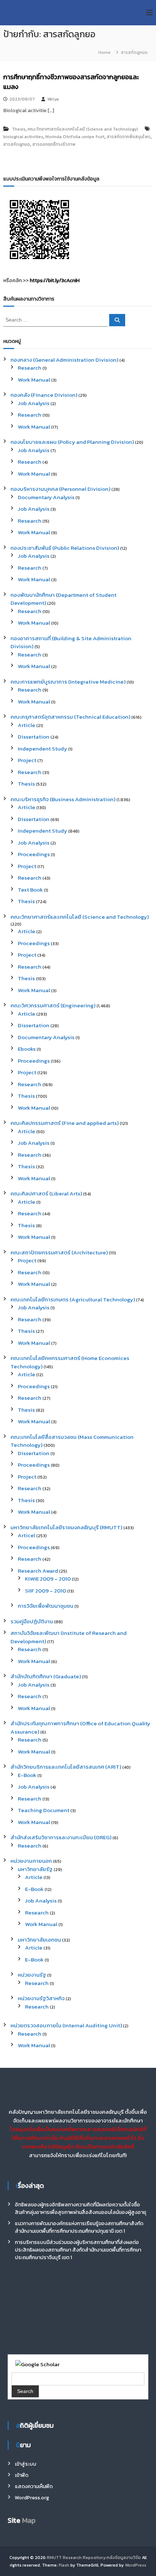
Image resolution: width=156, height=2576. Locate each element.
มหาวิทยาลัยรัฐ (35, 1869)
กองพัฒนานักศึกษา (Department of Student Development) (63, 599)
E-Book (27, 1775)
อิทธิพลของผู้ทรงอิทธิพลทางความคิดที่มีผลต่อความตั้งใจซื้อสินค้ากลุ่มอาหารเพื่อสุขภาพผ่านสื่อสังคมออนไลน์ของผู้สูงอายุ (81, 2209)
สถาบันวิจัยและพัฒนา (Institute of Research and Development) (69, 1637)
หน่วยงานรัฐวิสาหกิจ (41, 1998)
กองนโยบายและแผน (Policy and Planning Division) (72, 442)
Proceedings (34, 854)
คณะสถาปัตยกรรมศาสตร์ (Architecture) (59, 1252)
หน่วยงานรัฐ (32, 1975)
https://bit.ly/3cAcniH (55, 280)
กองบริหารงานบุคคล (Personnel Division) (60, 489)
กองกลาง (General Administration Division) (64, 360)
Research (30, 368)
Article (26, 725)
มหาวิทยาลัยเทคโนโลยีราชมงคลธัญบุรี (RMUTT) (66, 1527)
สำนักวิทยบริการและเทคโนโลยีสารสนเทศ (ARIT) (66, 1767)
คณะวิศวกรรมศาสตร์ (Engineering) (53, 1005)
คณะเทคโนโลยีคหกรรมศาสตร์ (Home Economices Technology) (70, 1362)
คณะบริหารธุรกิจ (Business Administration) (63, 799)
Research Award (38, 1571)
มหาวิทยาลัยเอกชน (39, 1940)
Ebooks (27, 1049)
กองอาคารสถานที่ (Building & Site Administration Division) (71, 642)
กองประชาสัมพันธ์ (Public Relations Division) (65, 548)
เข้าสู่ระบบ (26, 2464)
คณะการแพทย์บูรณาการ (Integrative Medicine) (68, 682)
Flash (64, 2565)
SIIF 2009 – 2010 (46, 1591)
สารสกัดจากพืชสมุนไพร (129, 137)
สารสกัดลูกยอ (17, 144)
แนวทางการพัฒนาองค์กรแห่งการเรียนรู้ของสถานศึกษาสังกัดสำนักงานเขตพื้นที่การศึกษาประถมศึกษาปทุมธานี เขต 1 (79, 2227)
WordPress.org (32, 2498)
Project (27, 760)
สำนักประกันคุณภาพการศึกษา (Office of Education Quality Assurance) (80, 1727)
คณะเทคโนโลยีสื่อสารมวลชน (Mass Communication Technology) (72, 1441)
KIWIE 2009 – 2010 (48, 1579)
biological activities (23, 137)
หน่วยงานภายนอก (31, 1861)
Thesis (19, 129)
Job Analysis (34, 403)
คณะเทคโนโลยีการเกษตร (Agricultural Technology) (73, 1299)
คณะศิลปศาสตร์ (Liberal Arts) (46, 1193)
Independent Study (42, 749)
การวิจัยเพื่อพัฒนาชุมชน (46, 1606)
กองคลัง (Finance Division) (44, 395)
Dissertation (34, 737)
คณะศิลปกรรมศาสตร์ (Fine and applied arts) (65, 1123)
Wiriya (53, 99)
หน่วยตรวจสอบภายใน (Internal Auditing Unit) (66, 2025)
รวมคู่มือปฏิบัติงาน (32, 1621)
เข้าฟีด (22, 2475)
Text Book (30, 890)
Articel (26, 1535)
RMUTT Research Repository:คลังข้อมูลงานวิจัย (94, 2558)
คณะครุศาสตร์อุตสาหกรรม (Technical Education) (70, 717)
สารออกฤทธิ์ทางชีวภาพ (54, 144)
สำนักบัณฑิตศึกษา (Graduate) (46, 1676)
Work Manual (34, 380)
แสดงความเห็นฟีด (34, 2486)
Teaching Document (44, 1810)
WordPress (136, 2565)
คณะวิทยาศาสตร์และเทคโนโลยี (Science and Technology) (83, 129)
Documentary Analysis (46, 497)
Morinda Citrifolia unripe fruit (75, 137)
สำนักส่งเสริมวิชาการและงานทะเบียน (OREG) (61, 1837)
